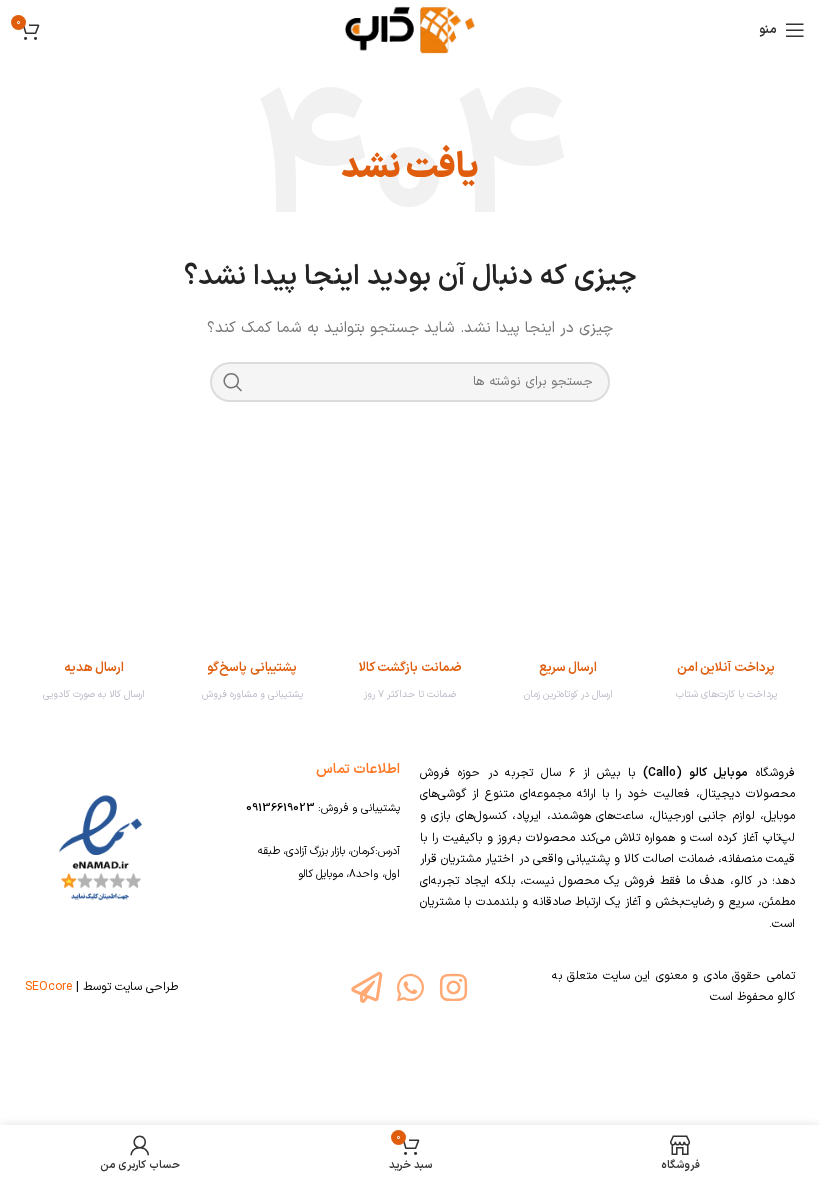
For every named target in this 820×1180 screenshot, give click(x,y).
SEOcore (48, 987)
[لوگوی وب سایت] (410, 29)
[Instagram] (453, 987)
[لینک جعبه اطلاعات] (726, 681)
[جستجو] (233, 382)
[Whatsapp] (409, 987)
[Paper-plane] (366, 987)
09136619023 (280, 808)
